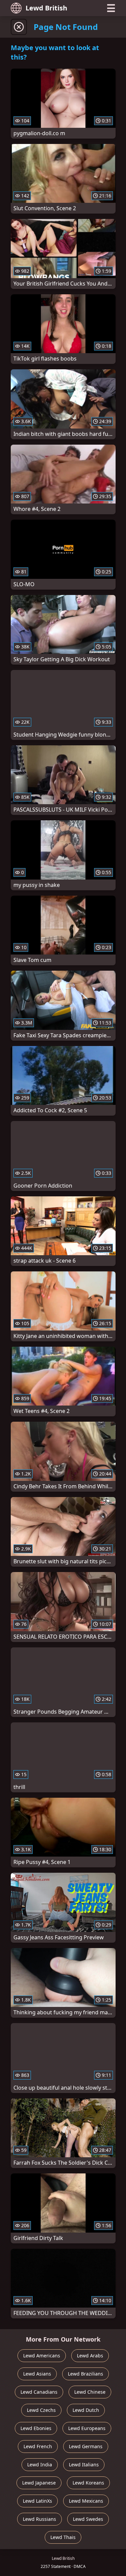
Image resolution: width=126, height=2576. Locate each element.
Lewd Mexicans (86, 2501)
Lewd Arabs (90, 2356)
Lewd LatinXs (37, 2501)
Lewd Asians (37, 2374)
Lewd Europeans (87, 2428)
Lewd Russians (39, 2519)
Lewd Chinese (90, 2392)
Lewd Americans (42, 2356)
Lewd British (46, 8)
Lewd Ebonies (36, 2428)
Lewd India (40, 2465)
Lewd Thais (63, 2537)
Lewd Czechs (41, 2410)
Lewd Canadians (39, 2392)
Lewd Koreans (88, 2483)
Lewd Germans (86, 2446)
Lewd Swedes (88, 2519)
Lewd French (38, 2446)
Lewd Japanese (39, 2483)
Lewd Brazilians (86, 2374)
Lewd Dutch (86, 2410)
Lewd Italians (84, 2465)
